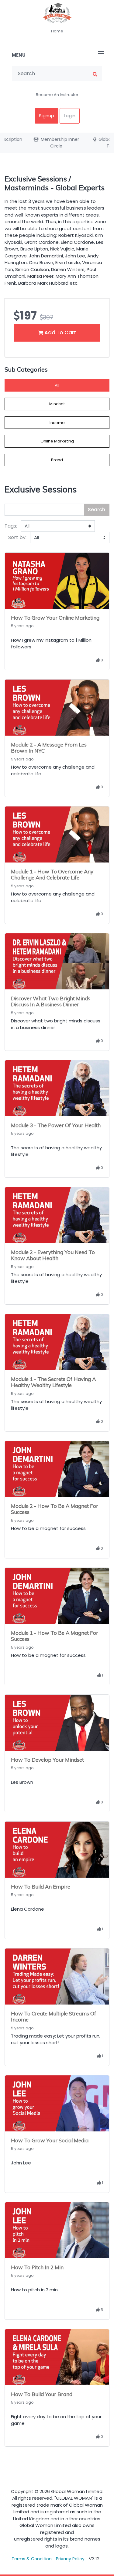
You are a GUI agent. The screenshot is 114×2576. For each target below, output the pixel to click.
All (57, 385)
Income (57, 423)
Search (97, 510)
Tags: (11, 526)
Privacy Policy (70, 2559)
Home (57, 31)
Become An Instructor (57, 95)
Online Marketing (57, 441)
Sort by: (17, 537)
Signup (47, 116)
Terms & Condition (32, 2559)
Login (70, 116)
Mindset (57, 404)
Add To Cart (60, 333)
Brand (57, 460)
